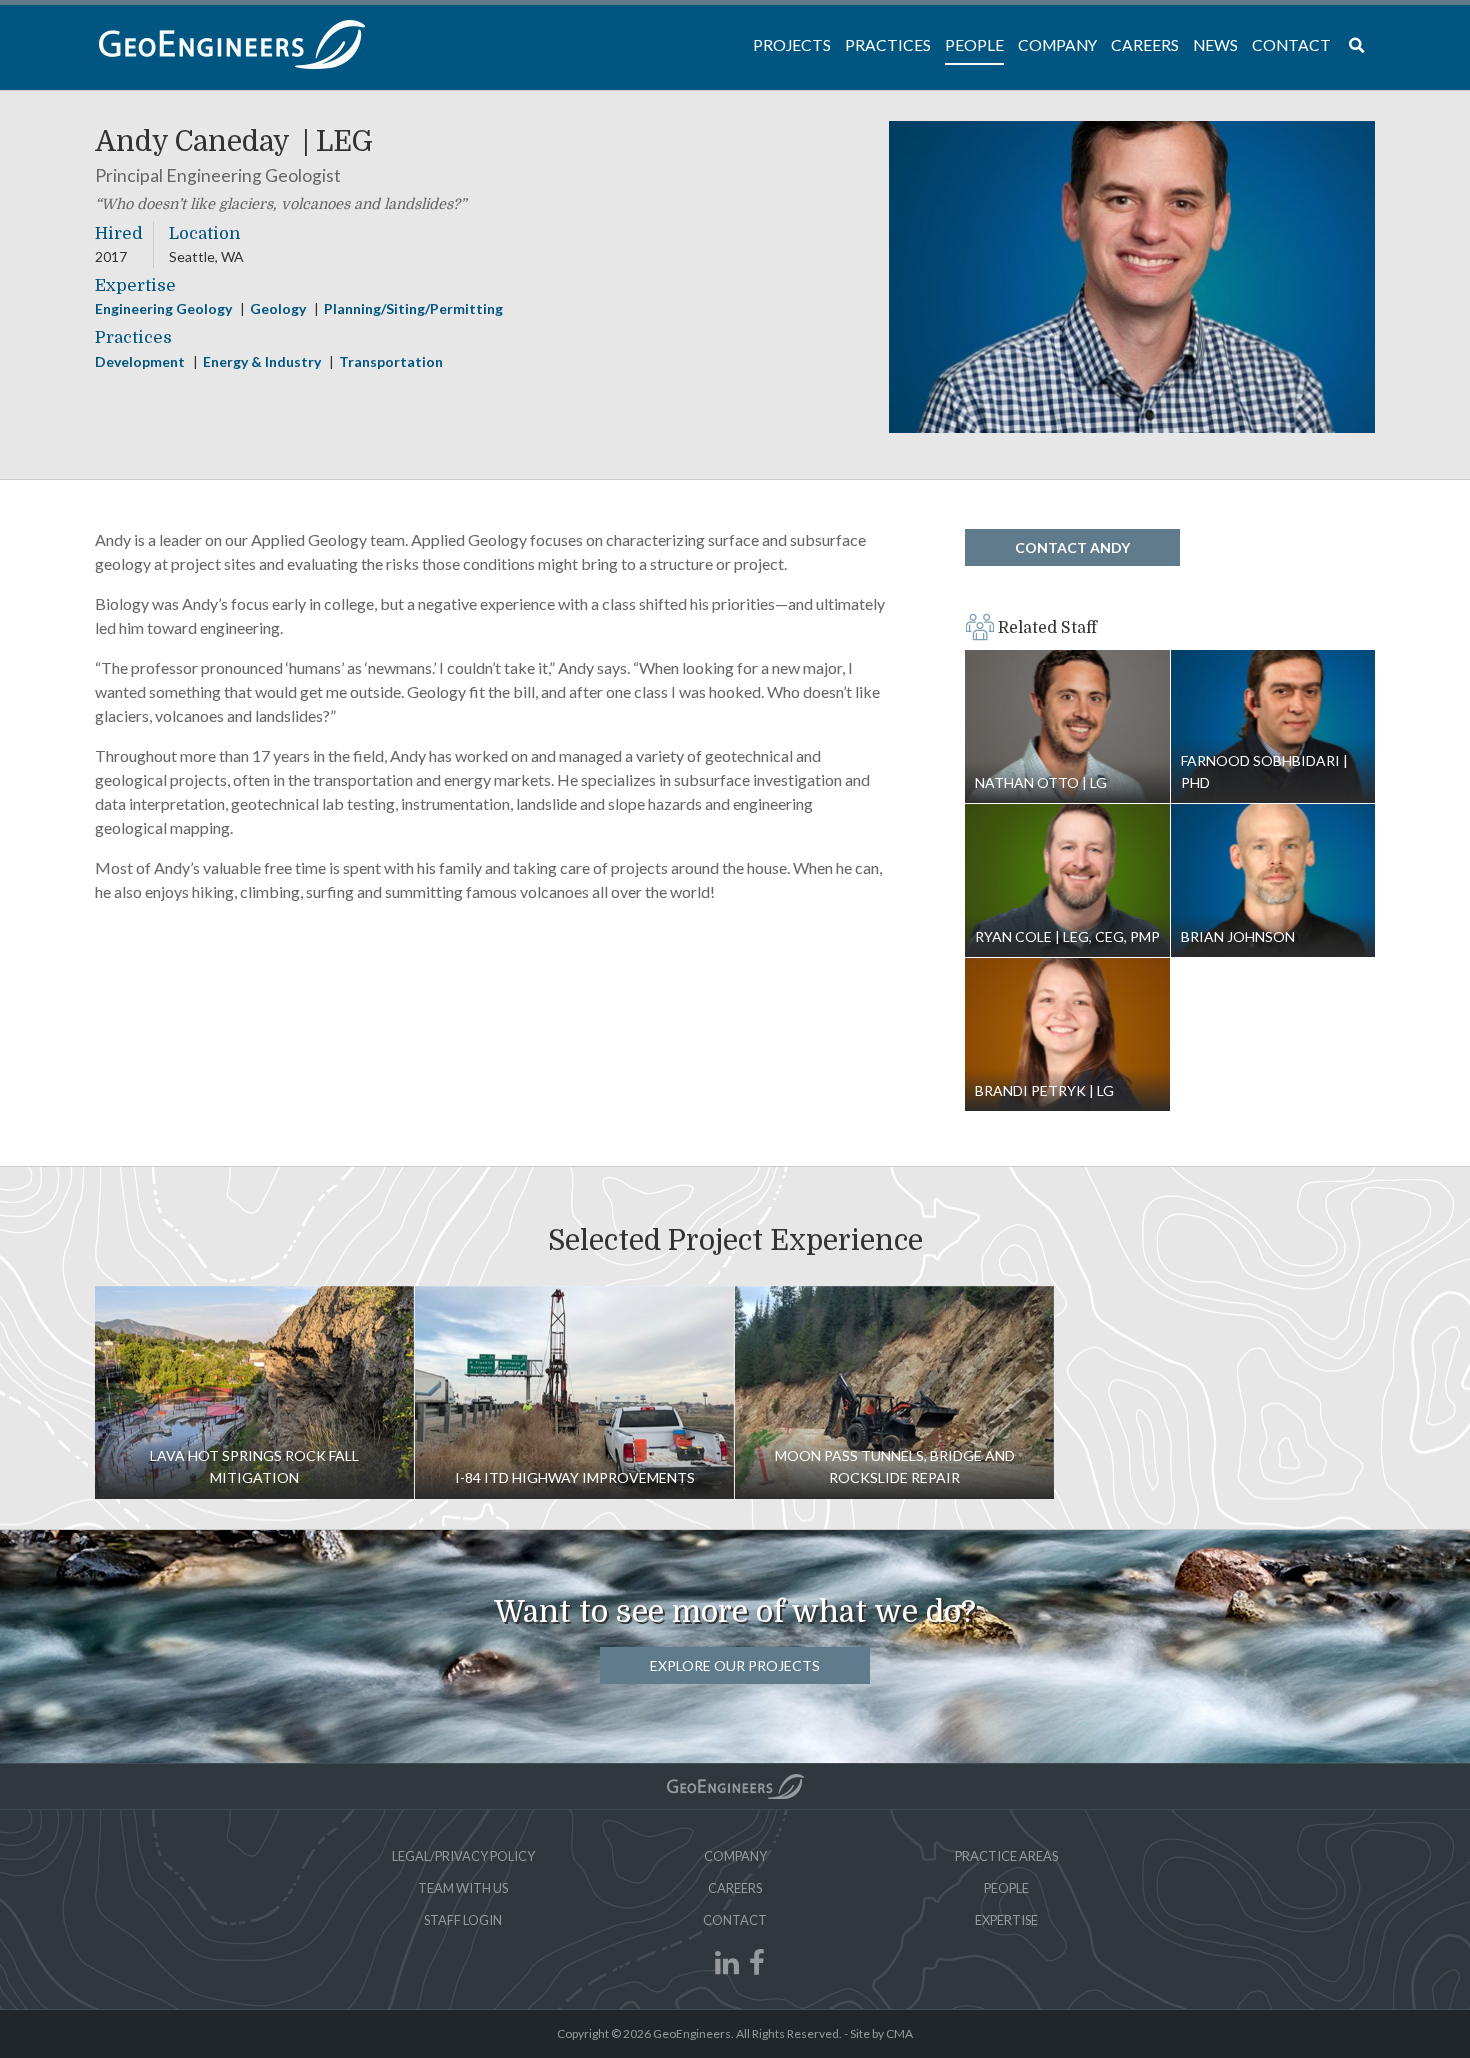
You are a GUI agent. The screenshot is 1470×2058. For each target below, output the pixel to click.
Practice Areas (1006, 1856)
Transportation (391, 361)
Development (141, 361)
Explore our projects (735, 1665)
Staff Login (463, 1920)
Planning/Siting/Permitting (413, 308)
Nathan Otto (1067, 727)
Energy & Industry (263, 361)
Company (735, 1856)
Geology (279, 308)
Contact (735, 1920)
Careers (735, 1888)
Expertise (1006, 1920)
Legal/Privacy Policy (463, 1856)
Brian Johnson (1273, 881)
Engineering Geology (165, 308)
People (1006, 1888)
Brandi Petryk (1067, 1035)
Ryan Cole (1067, 881)
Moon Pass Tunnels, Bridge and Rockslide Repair (894, 1392)
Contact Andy (1072, 547)
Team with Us (463, 1888)
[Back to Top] (735, 1786)
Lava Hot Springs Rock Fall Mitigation (254, 1392)
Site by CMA (881, 2033)
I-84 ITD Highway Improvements (574, 1392)
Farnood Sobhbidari (1273, 727)
